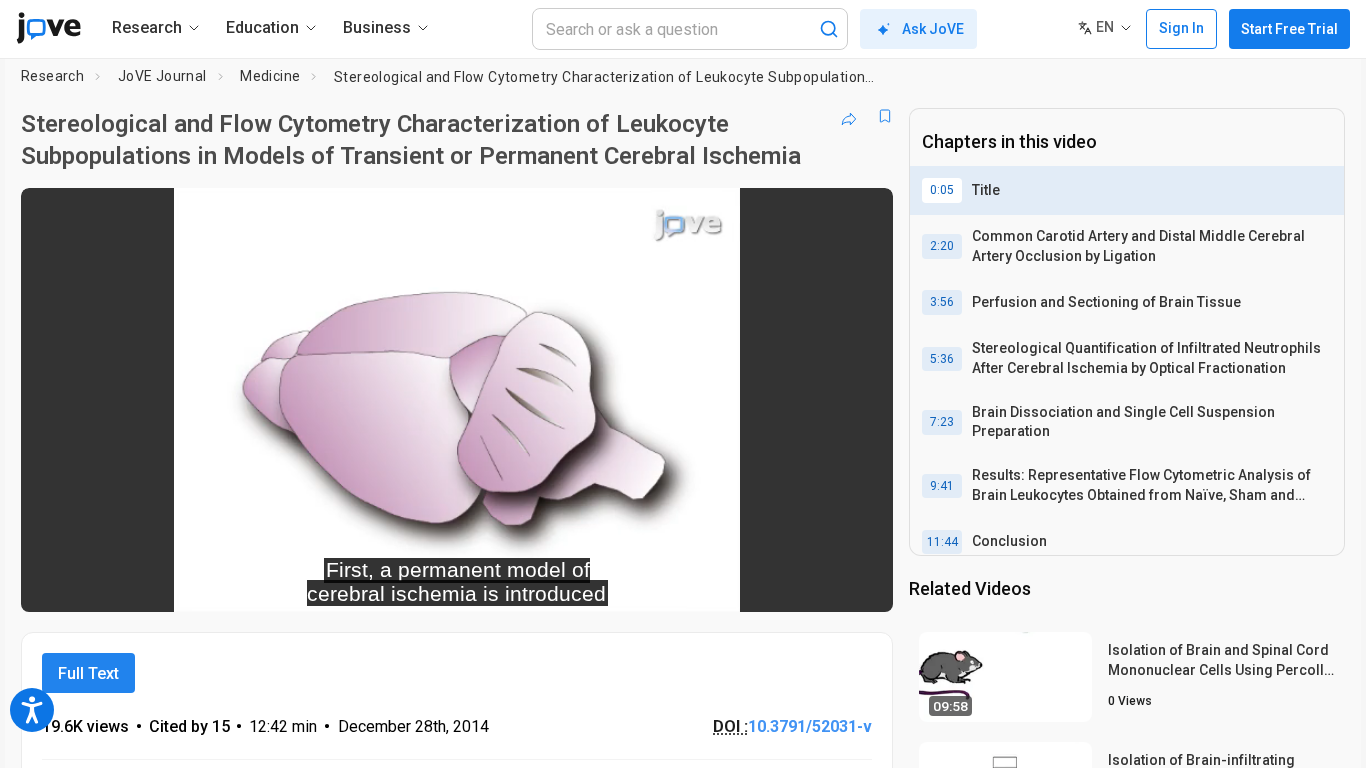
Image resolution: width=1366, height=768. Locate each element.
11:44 (942, 542)
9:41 (942, 486)
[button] (861, 216)
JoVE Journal (162, 76)
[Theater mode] (861, 584)
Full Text (88, 673)
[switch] (659, 584)
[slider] (347, 583)
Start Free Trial (1289, 29)
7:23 (942, 422)
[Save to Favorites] (885, 116)
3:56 (942, 302)
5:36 (942, 359)
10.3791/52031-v (810, 726)
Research (52, 76)
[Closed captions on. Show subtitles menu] (815, 584)
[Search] (829, 29)
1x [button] (774, 583)
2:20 (942, 246)
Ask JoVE (933, 29)
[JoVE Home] (48, 28)
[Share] (849, 116)
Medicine (270, 76)
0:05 (942, 190)
